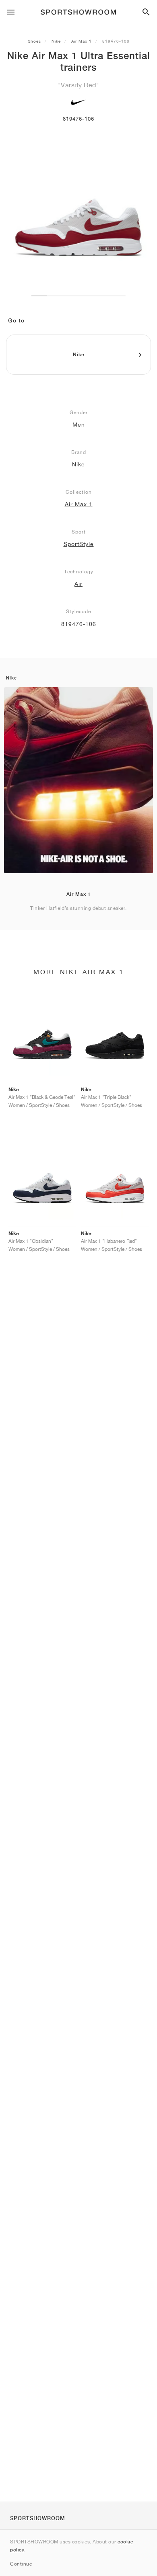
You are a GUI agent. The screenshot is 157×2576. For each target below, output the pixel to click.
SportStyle (79, 544)
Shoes (34, 41)
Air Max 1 (82, 41)
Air (78, 584)
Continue (21, 2564)
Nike (56, 41)
